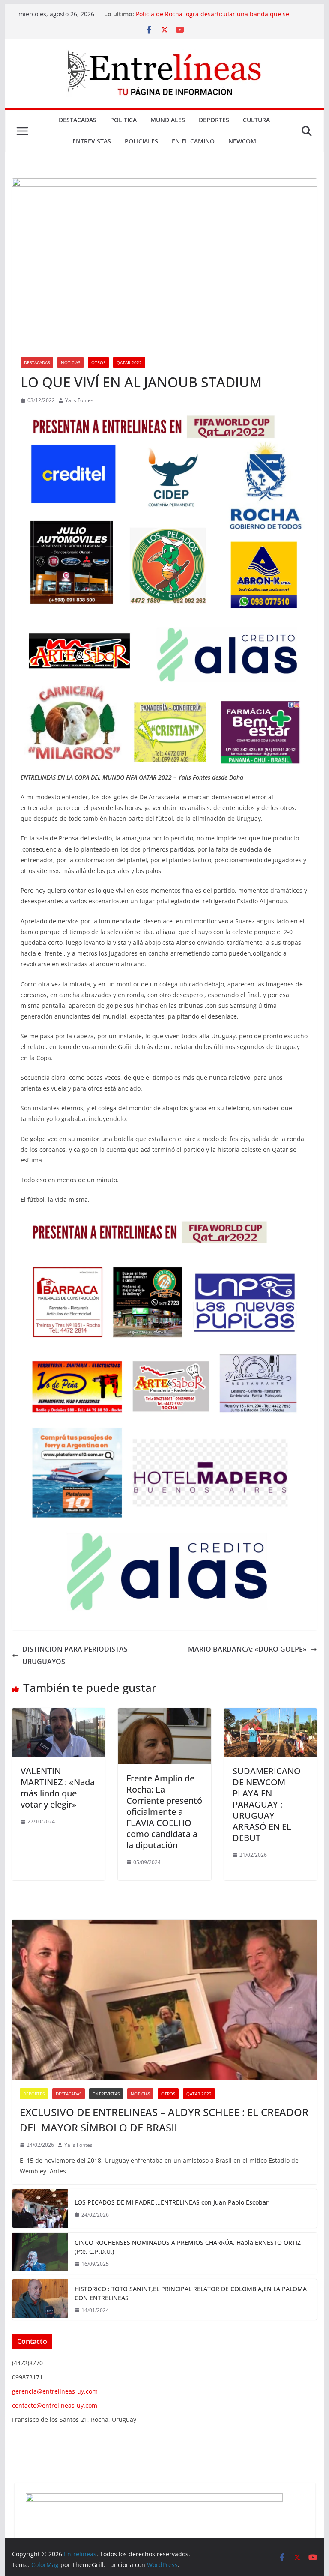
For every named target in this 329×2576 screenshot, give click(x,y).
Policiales (141, 141)
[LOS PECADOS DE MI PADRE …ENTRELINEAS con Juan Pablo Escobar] (40, 2208)
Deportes (214, 120)
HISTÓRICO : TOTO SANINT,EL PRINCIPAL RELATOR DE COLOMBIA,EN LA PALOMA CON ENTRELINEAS (191, 2293)
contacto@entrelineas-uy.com (55, 2405)
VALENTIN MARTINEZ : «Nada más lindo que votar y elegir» (58, 1788)
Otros (98, 362)
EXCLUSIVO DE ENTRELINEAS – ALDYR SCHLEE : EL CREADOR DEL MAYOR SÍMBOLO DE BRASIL (164, 2120)
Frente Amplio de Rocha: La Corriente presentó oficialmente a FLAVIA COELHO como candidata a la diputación (164, 1812)
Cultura (256, 120)
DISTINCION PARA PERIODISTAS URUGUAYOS (75, 1655)
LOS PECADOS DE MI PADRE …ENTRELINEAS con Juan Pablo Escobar (172, 2202)
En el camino (193, 141)
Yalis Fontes (79, 400)
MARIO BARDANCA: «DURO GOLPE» (247, 1649)
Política (123, 120)
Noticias (70, 362)
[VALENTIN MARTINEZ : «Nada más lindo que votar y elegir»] (59, 1714)
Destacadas (78, 120)
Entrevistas (92, 141)
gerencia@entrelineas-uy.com (55, 2391)
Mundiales (168, 120)
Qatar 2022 (129, 362)
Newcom (242, 141)
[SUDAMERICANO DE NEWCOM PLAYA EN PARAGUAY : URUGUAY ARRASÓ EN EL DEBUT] (271, 1714)
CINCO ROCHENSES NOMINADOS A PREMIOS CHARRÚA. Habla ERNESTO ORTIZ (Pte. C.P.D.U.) (188, 2247)
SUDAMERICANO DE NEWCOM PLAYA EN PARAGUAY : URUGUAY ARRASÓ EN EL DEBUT (267, 1804)
